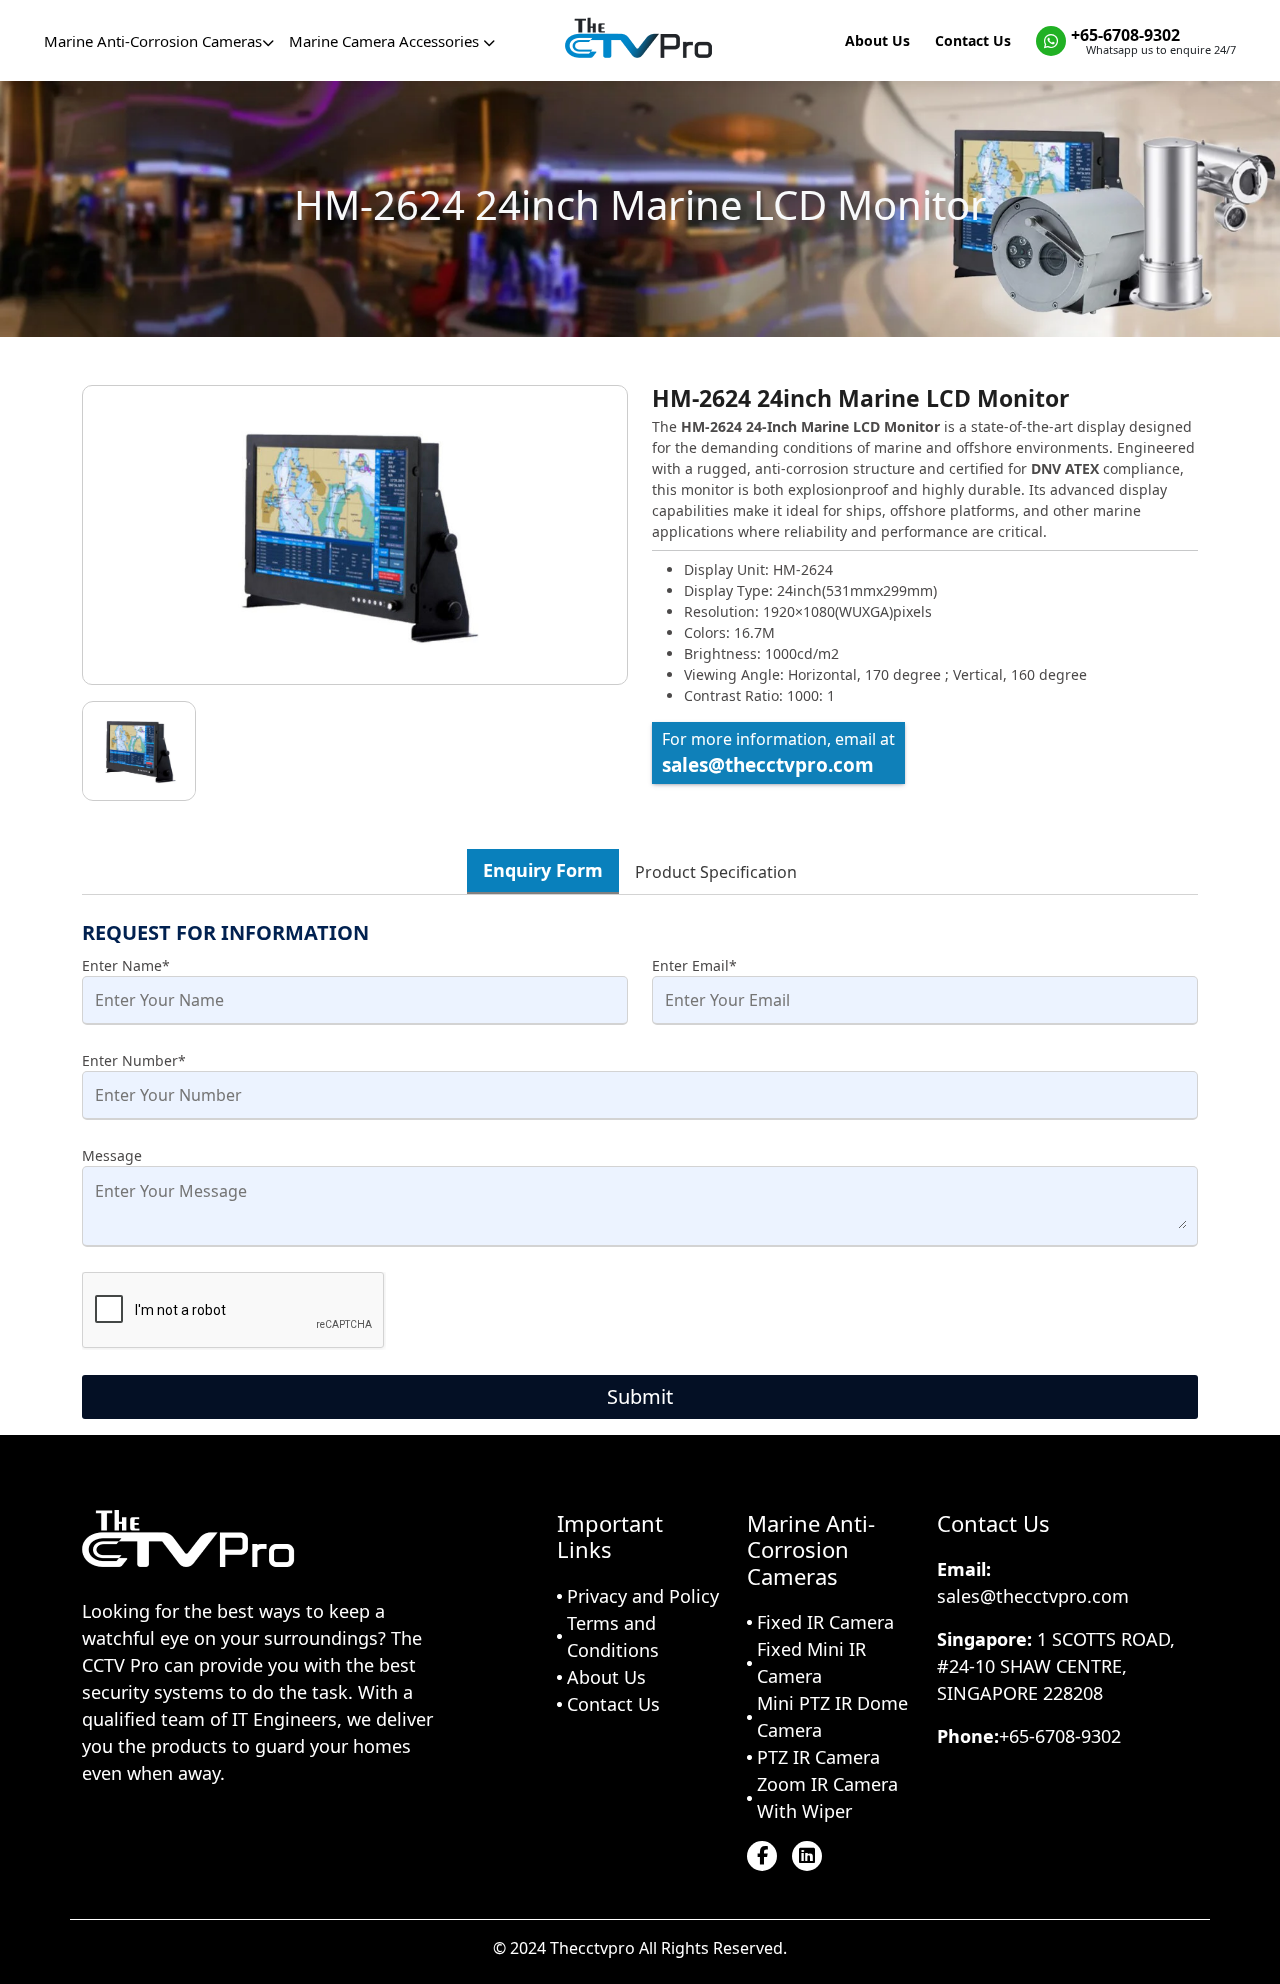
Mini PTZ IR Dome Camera (832, 1716)
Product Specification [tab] (716, 872)
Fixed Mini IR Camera (811, 1662)
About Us (877, 40)
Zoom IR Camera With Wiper (827, 1797)
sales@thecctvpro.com (768, 765)
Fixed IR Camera (825, 1622)
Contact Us (973, 40)
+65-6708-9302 (1125, 35)
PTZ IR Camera (818, 1757)
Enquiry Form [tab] (543, 870)
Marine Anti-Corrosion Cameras (153, 41)
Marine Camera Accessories (386, 41)
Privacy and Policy (643, 1596)
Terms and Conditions (613, 1636)
